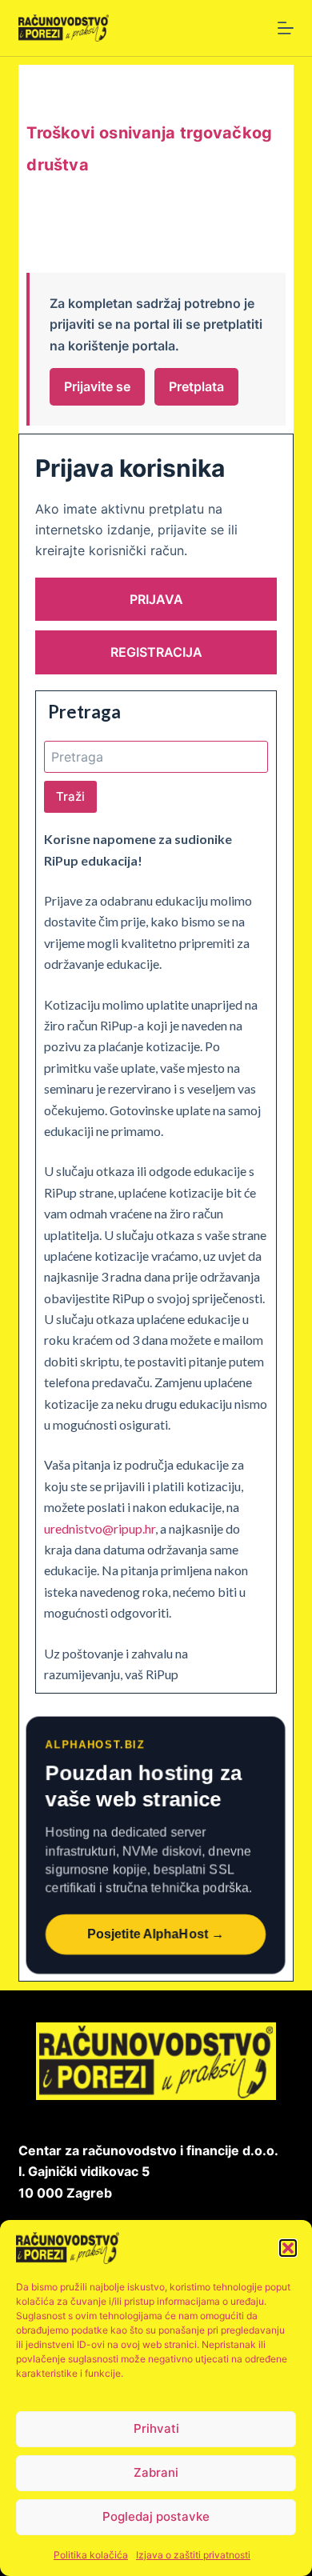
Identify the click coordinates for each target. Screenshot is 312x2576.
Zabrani (156, 2472)
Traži (70, 796)
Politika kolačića (91, 2555)
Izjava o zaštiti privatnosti (193, 2555)
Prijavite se (97, 386)
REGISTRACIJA (156, 652)
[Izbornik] (286, 28)
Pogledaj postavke (156, 2516)
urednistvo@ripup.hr (100, 1528)
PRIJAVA (156, 599)
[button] (288, 2248)
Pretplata (196, 386)
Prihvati (156, 2428)
